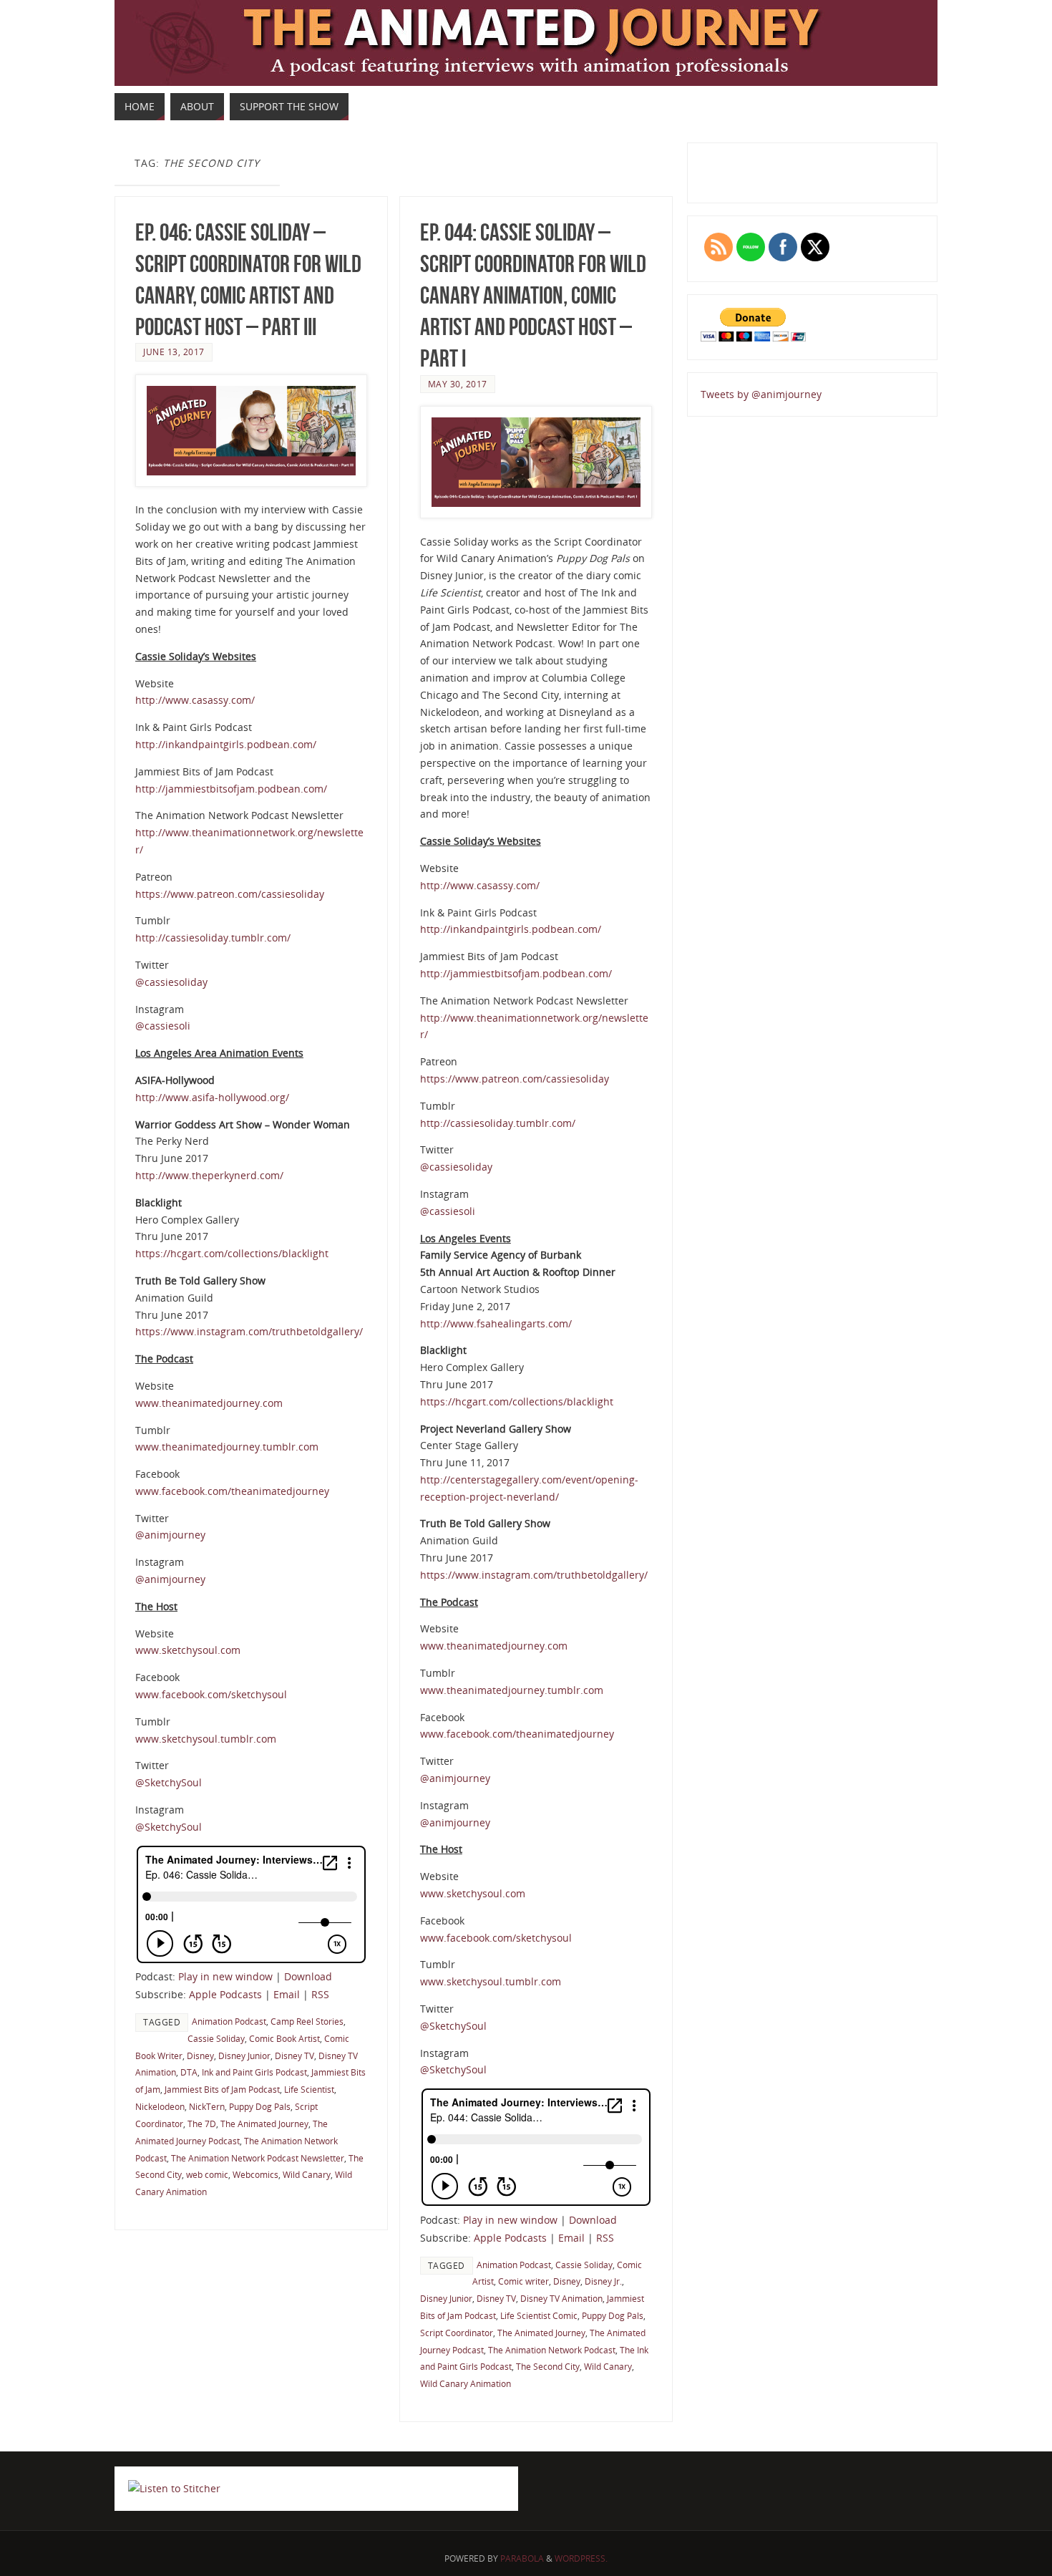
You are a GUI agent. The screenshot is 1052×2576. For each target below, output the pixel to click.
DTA (189, 2072)
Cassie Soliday (216, 2038)
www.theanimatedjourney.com (209, 1403)
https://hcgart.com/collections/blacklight (232, 1253)
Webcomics (255, 2174)
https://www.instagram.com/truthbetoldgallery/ (249, 1331)
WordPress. (581, 2558)
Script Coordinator (457, 2333)
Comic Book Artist (284, 2038)
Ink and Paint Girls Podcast (254, 2072)
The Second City (548, 2366)
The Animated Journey (264, 2124)
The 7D (202, 2124)
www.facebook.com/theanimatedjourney (232, 1491)
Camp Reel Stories (307, 2021)
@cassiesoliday (171, 982)
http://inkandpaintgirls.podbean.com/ (226, 744)
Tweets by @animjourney (761, 394)
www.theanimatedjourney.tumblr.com (227, 1447)
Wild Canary (307, 2174)
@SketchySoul (169, 1782)
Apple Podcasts (225, 1994)
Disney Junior (244, 2056)
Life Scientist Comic (539, 2315)
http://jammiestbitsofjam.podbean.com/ (231, 789)
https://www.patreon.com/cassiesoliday (230, 894)
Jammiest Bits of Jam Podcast (222, 2089)
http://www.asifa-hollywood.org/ (212, 1097)
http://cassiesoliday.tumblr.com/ (213, 938)
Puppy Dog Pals (260, 2106)
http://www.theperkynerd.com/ (209, 1175)
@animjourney (170, 1535)
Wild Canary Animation (466, 2383)
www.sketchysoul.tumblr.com (206, 1739)
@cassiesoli (163, 1026)
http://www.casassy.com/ (195, 700)
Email (287, 1994)
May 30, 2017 (458, 384)
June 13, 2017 (174, 352)
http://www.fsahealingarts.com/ (496, 1323)
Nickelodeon (160, 2106)
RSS (320, 1994)
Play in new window (225, 1976)
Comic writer (523, 2281)
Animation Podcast (229, 2021)
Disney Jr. (603, 2281)
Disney (200, 2056)
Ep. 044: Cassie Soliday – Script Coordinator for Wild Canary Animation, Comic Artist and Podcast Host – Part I (533, 296)
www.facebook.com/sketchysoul (211, 1694)
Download (308, 1976)
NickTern (207, 2106)
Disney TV (294, 2056)
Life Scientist (309, 2089)
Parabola (522, 2558)
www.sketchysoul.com (188, 1650)
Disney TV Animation (561, 2298)
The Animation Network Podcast (552, 2350)
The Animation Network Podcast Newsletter (258, 2158)
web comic (207, 2174)
